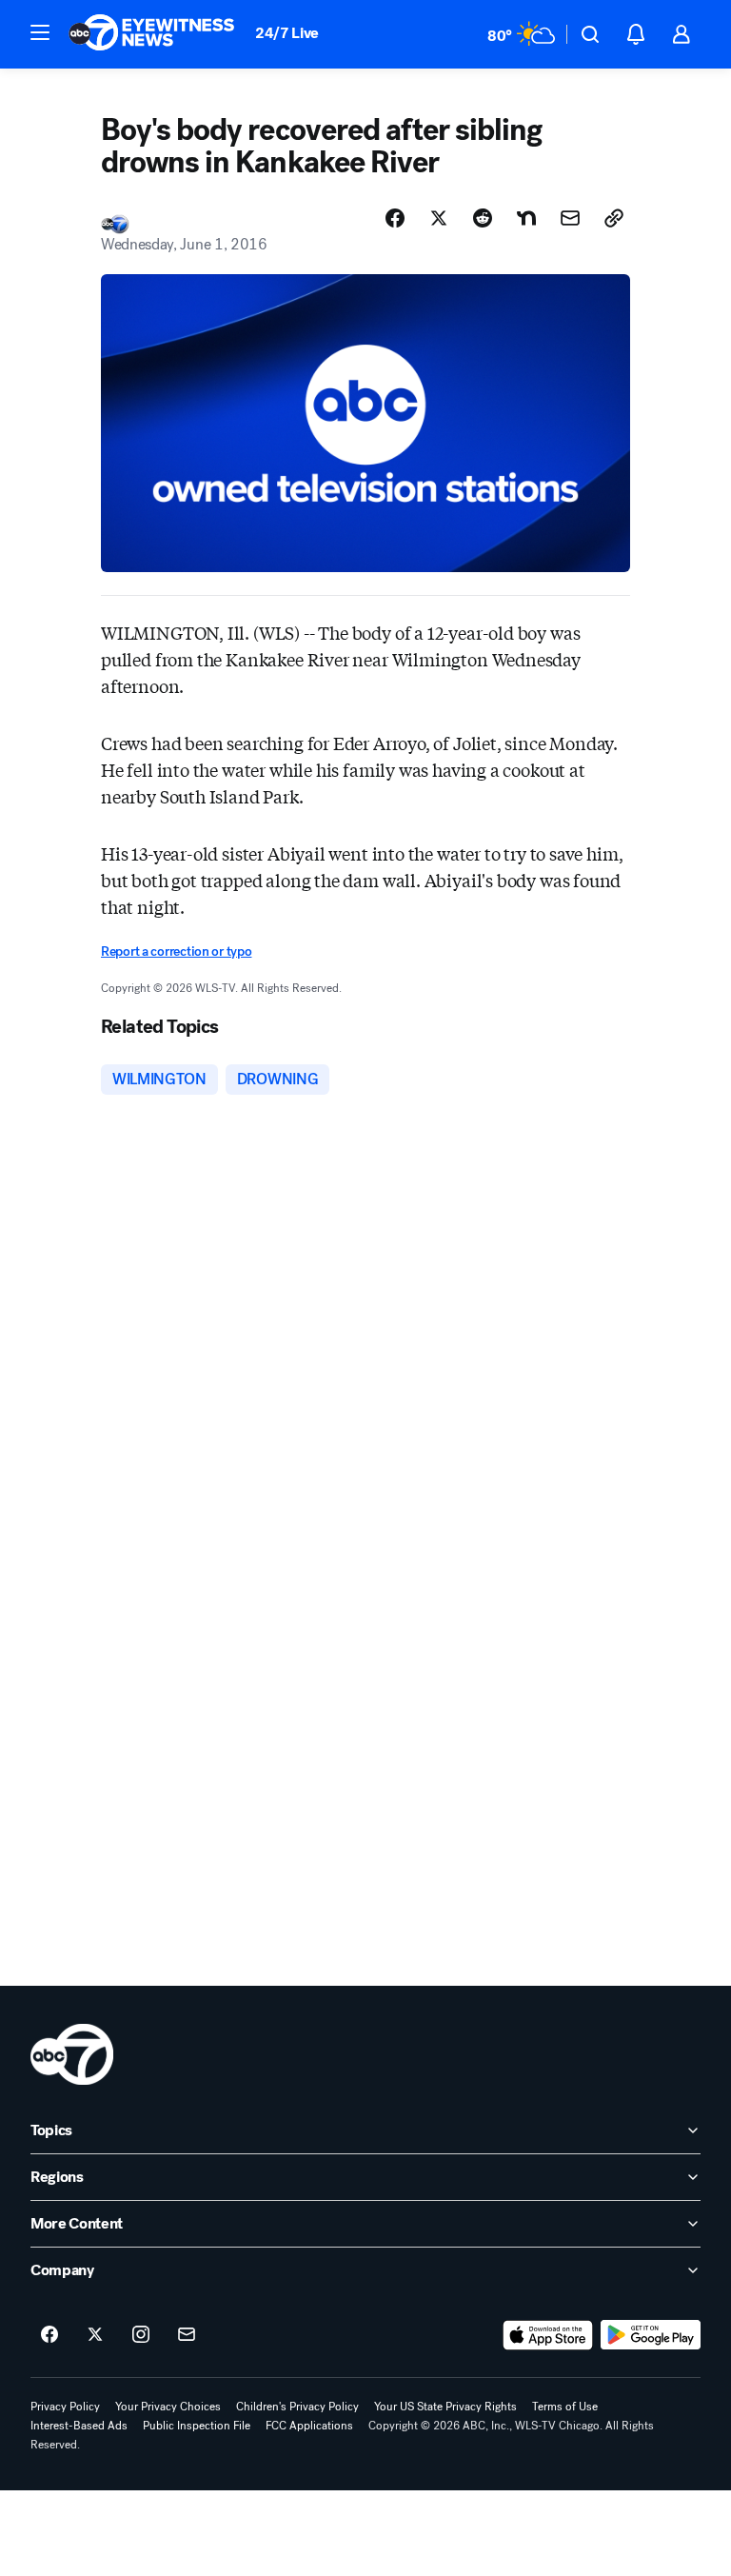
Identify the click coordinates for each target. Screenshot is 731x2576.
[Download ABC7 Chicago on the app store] (548, 2335)
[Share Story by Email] (570, 218)
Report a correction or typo (176, 951)
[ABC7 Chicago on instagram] (141, 2335)
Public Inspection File (197, 2426)
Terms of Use (565, 2407)
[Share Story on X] (439, 218)
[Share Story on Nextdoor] (526, 218)
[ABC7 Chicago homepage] (152, 34)
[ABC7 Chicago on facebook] (49, 2335)
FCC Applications (309, 2426)
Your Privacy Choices (168, 2407)
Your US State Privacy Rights (445, 2407)
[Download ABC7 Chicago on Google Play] (651, 2335)
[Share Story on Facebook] (395, 218)
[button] (40, 32)
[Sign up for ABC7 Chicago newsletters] (187, 2335)
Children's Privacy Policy (297, 2407)
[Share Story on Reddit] (483, 218)
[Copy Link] (614, 218)
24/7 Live (287, 33)
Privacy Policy (65, 2407)
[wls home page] (72, 2054)
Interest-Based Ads (79, 2426)
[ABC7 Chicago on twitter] (95, 2335)
